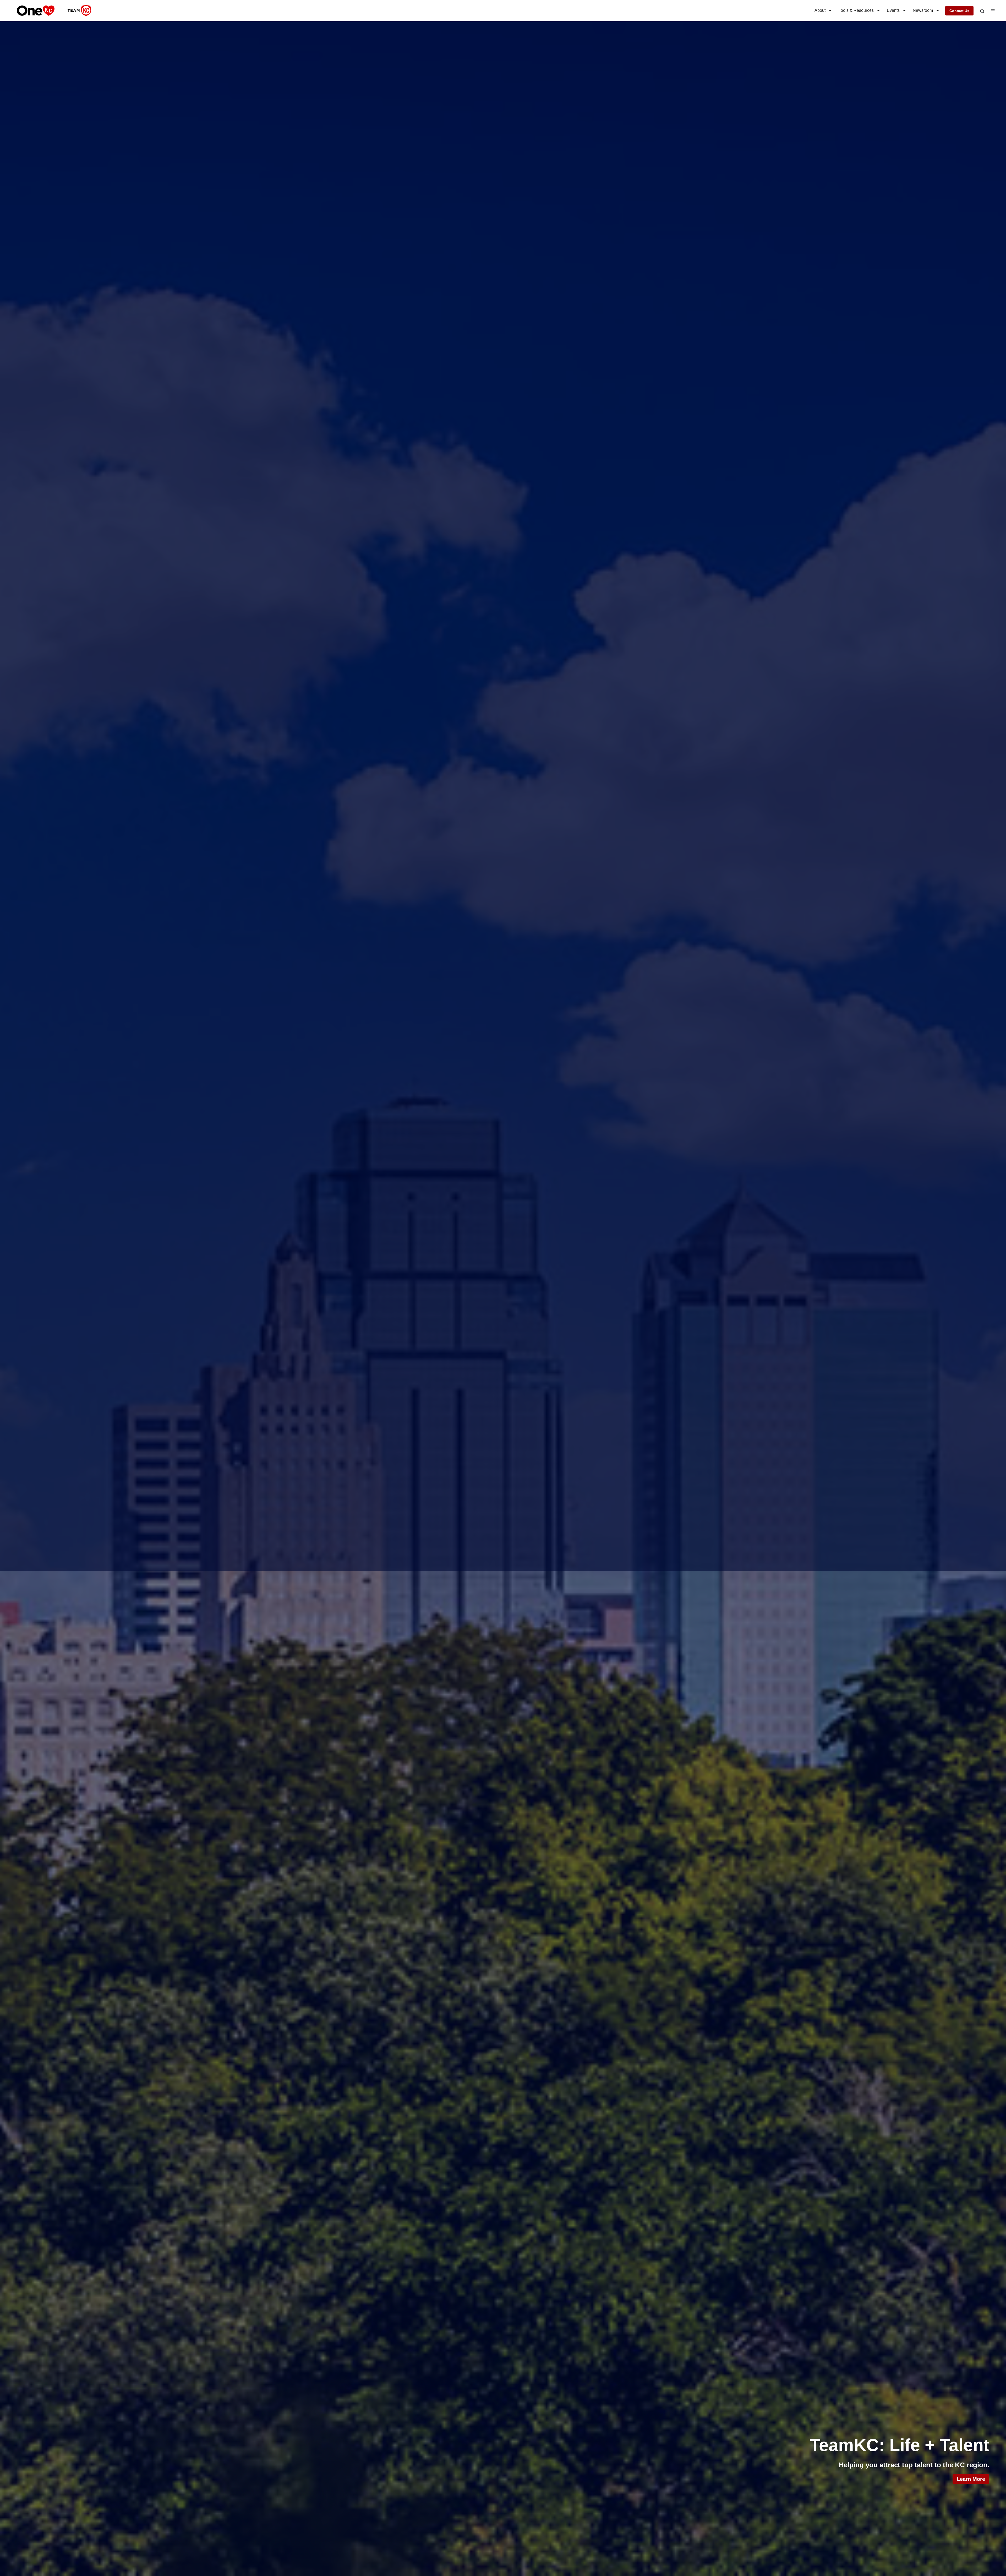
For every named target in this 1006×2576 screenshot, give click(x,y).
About (820, 10)
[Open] (982, 11)
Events (893, 10)
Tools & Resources (856, 10)
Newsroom (923, 10)
